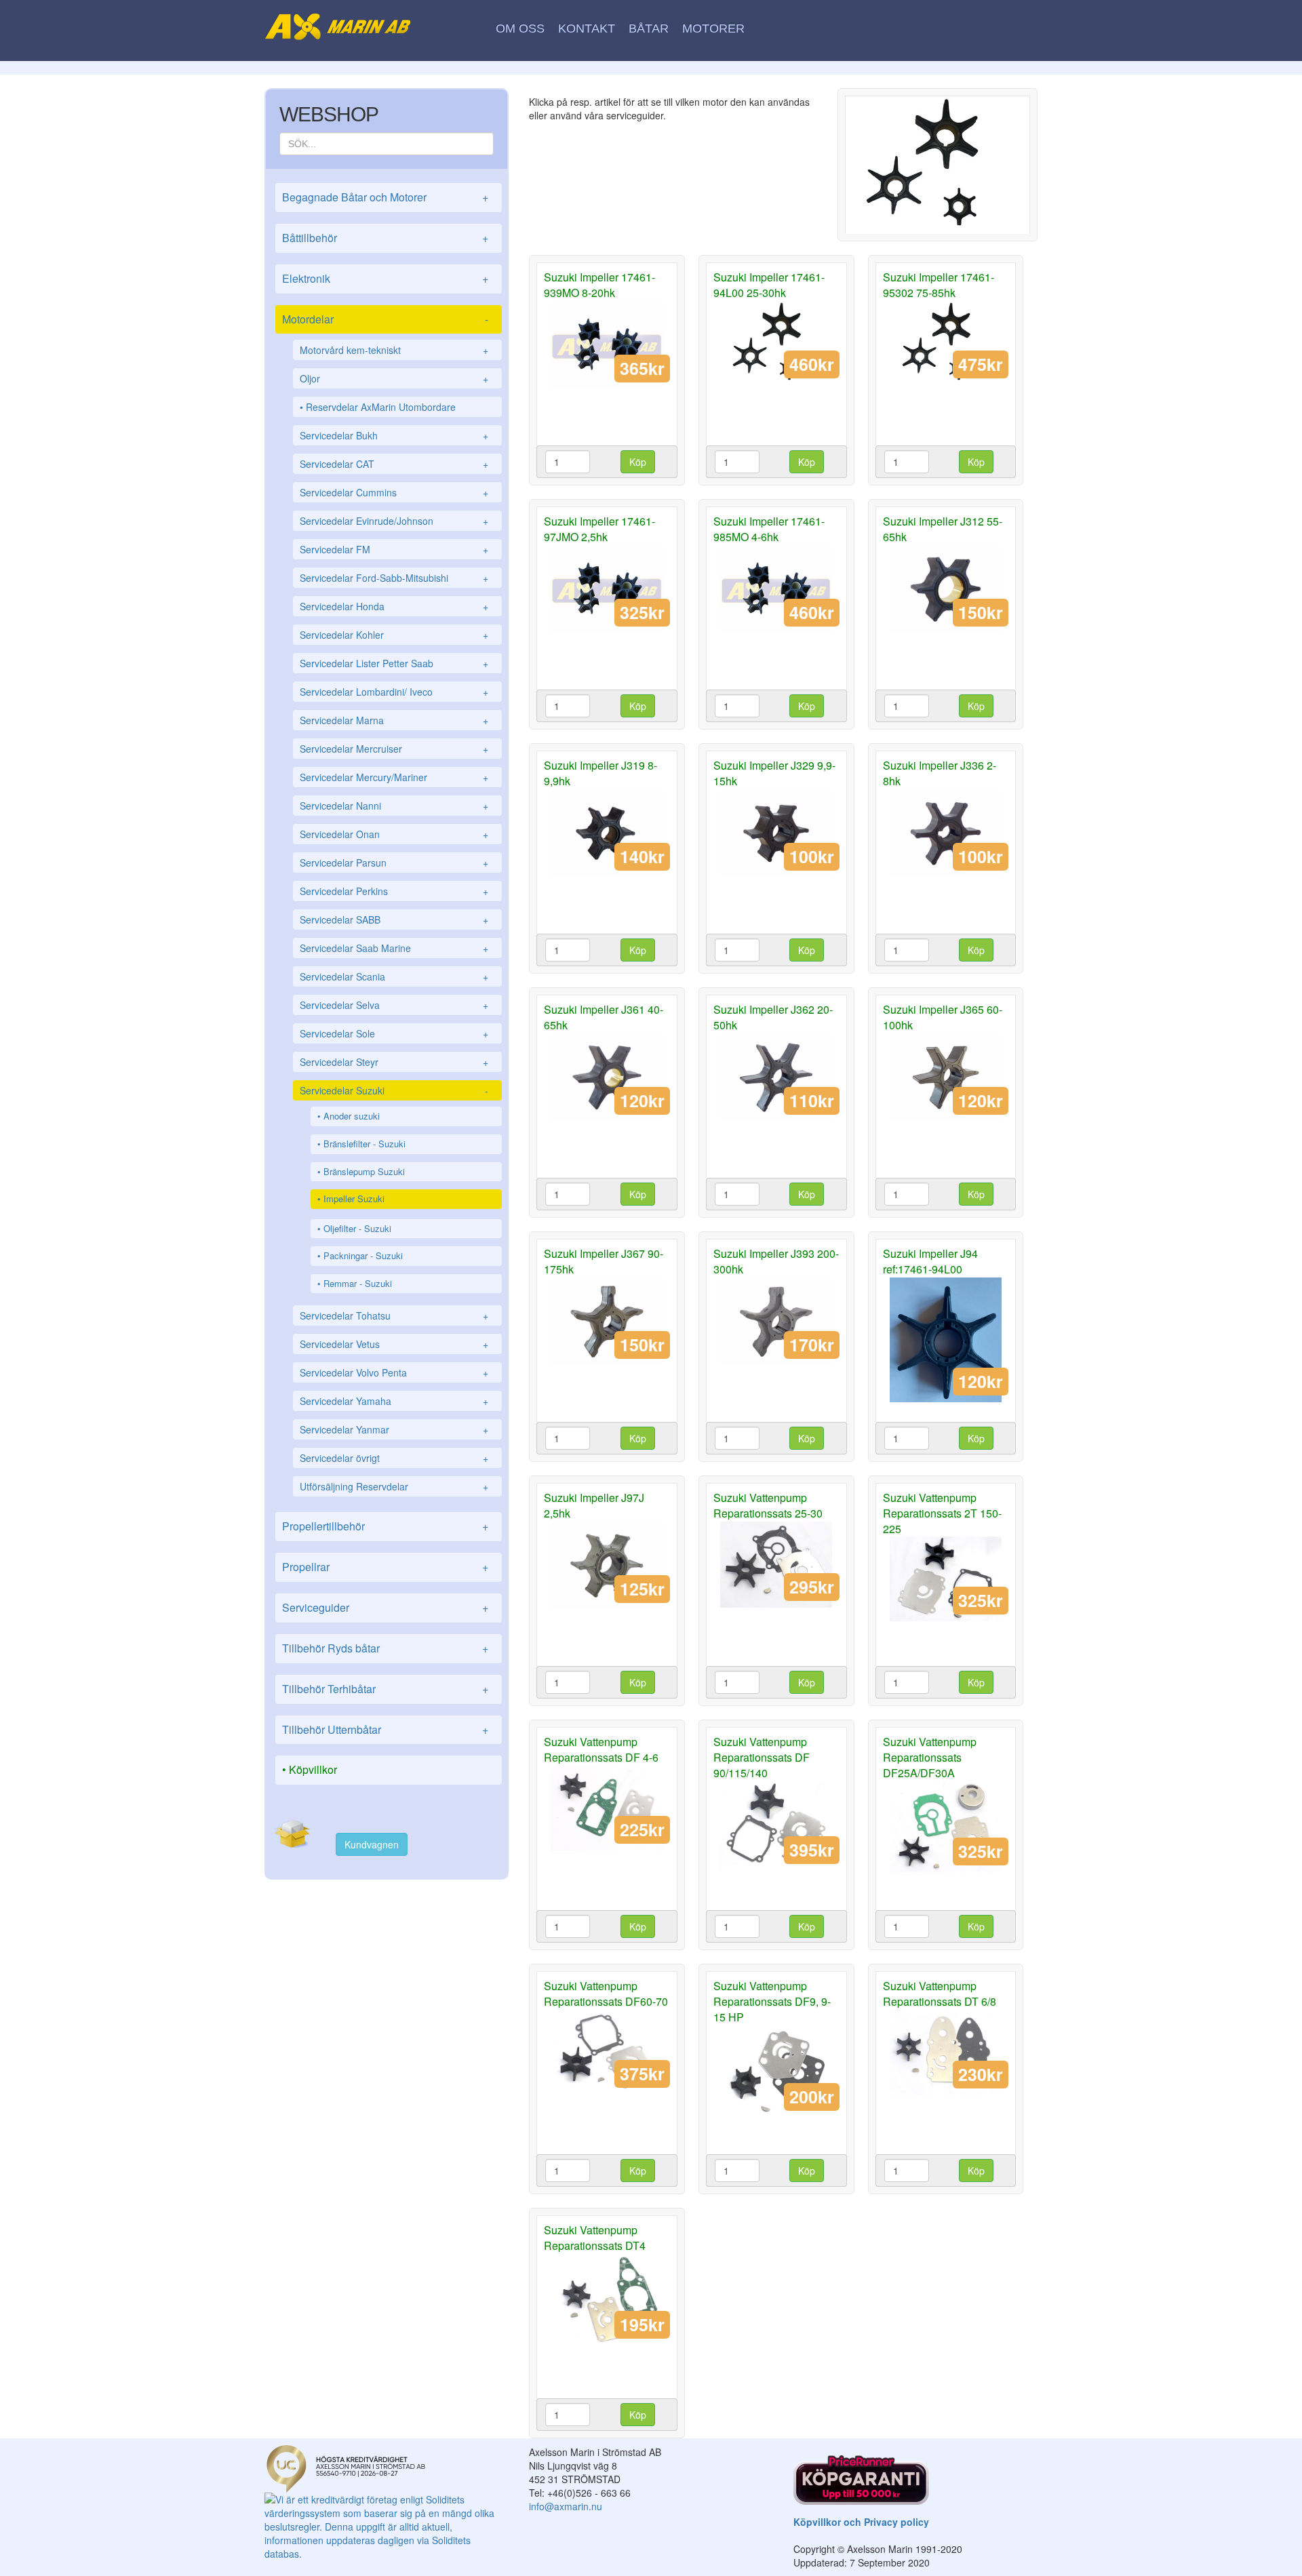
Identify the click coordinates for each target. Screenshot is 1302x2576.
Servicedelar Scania (394, 976)
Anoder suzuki (352, 1116)
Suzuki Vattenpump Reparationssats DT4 (595, 2238)
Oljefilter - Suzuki (357, 1228)
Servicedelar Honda (394, 606)
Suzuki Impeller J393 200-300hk (776, 1261)
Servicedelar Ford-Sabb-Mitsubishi (394, 578)
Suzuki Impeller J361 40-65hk (604, 1017)
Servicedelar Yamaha (394, 1401)
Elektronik (385, 278)
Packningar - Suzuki (363, 1255)
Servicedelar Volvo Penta (394, 1372)
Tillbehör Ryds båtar (385, 1648)
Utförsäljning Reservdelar (394, 1486)
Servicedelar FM (394, 549)
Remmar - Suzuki (358, 1283)
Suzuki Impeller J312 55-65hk (943, 529)
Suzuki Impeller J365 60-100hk (943, 1017)
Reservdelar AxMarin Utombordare (381, 407)
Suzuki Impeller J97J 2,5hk (594, 1505)
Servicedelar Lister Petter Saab (394, 663)
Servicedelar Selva (394, 1005)
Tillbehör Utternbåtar (385, 1729)
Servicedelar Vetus (394, 1344)
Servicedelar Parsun (394, 863)
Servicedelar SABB (394, 919)
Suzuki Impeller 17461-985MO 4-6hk (769, 529)
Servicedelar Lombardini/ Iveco (394, 692)
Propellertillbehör (385, 1526)
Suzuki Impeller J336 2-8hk (940, 773)
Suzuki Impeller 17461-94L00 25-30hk (769, 285)
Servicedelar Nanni (394, 806)
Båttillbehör (385, 238)
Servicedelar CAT (394, 464)
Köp (638, 462)
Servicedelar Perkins (394, 891)
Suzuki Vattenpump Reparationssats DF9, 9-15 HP (772, 2001)
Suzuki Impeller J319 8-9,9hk (600, 773)
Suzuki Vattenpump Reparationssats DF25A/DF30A (930, 1757)
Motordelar (385, 319)
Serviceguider (385, 1607)
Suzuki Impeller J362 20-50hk (773, 1017)
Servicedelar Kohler (394, 635)
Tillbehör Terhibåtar (385, 1689)
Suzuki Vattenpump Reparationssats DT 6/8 (940, 1994)
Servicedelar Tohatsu (394, 1315)
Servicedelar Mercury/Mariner (394, 777)
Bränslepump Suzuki (364, 1171)
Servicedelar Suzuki (394, 1090)
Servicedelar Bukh (394, 435)
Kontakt (587, 28)
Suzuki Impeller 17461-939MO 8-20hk (599, 285)
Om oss (520, 28)
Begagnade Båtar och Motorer (385, 197)
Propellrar (385, 1567)
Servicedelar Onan (394, 834)
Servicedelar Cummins (394, 492)
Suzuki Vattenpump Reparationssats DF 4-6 (601, 1749)
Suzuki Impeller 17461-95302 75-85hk (939, 285)
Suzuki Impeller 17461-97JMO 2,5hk (599, 529)
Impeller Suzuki (354, 1198)
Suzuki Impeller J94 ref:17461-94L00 (930, 1261)
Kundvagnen (372, 1844)
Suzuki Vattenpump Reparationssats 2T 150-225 (942, 1513)
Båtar (649, 28)
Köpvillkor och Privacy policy (861, 2522)
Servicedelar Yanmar (394, 1429)
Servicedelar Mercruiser (394, 749)
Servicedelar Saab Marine (394, 948)
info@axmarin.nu (566, 2506)
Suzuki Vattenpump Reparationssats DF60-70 (606, 1994)
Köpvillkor (313, 1769)
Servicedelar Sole (394, 1033)
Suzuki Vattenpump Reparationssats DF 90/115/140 (762, 1757)
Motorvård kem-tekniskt (394, 350)
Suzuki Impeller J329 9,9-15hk (774, 773)
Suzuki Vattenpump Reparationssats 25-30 (768, 1505)
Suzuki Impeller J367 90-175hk (604, 1261)
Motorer (713, 28)
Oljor (394, 378)
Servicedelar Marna (394, 720)
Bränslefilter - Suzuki (364, 1144)
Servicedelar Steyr (394, 1062)
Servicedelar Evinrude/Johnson (394, 521)
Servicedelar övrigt (394, 1458)
